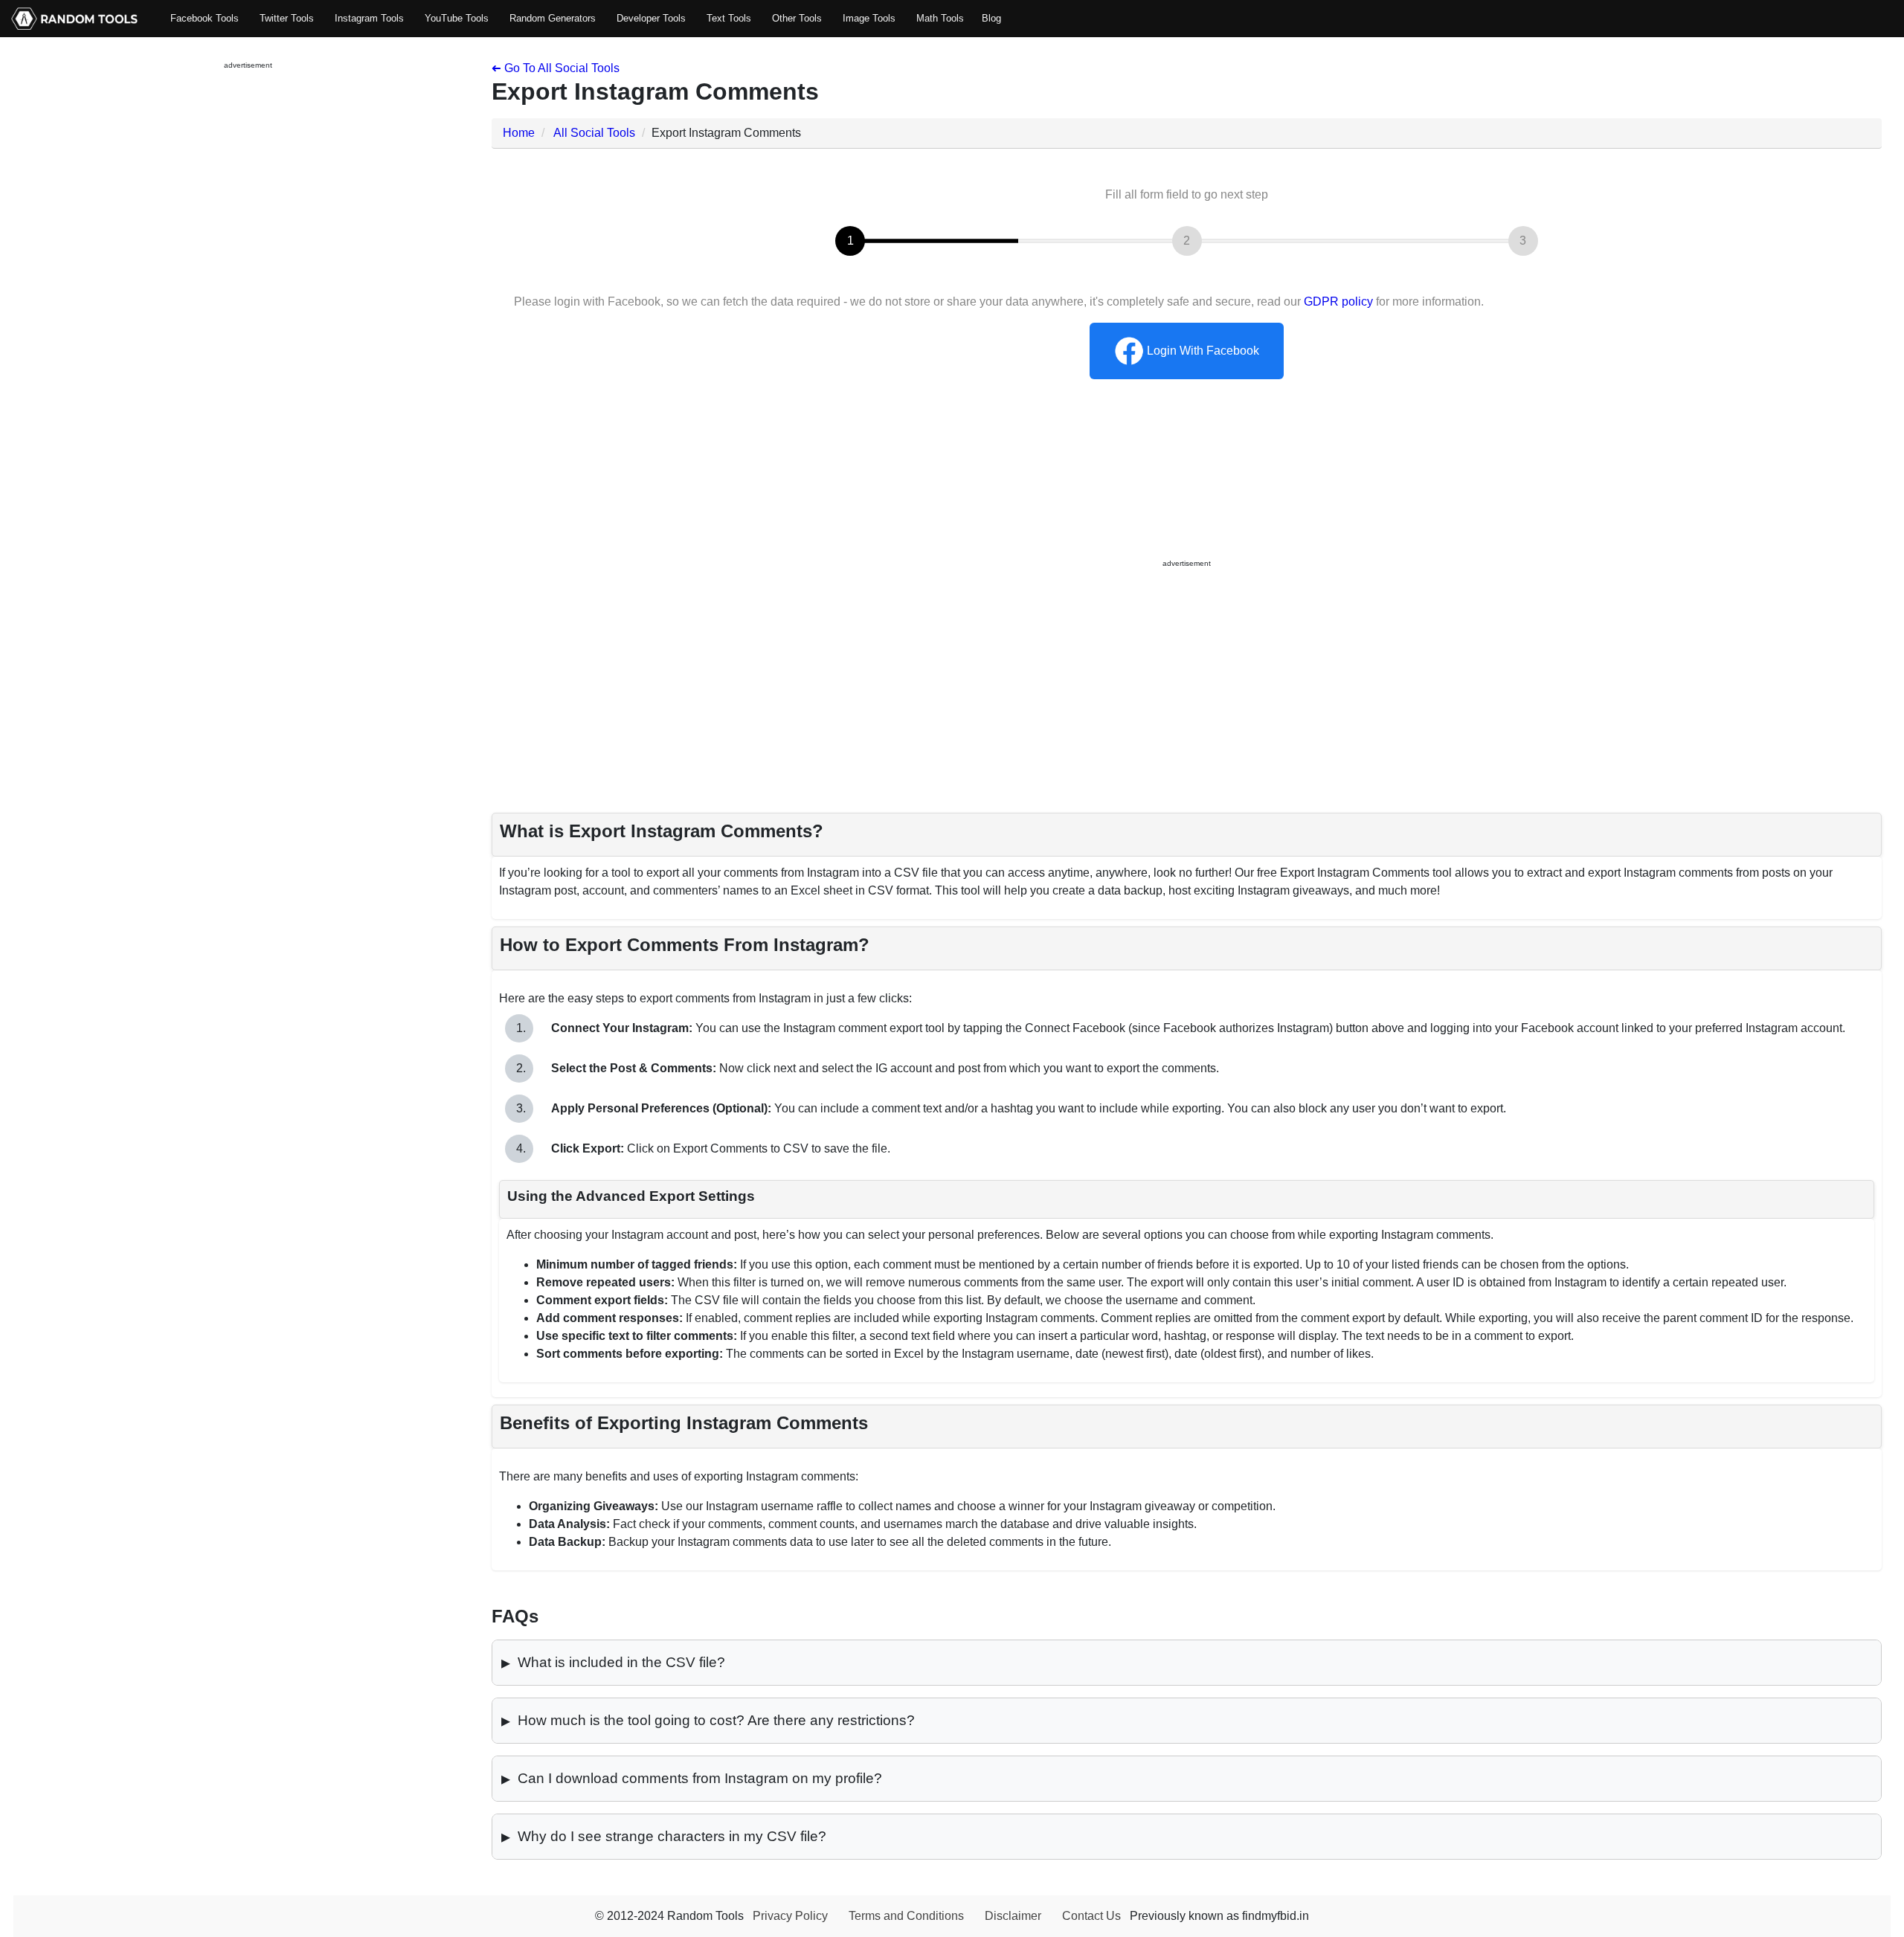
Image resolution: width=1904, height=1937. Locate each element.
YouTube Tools (457, 18)
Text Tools (729, 18)
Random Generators (553, 18)
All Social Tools (594, 133)
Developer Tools (651, 18)
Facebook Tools (205, 18)
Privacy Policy (790, 1916)
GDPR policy (1338, 302)
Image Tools (869, 18)
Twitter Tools (287, 18)
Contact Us (1091, 1916)
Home (519, 133)
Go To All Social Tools (556, 68)
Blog (991, 18)
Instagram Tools (369, 18)
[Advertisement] (248, 306)
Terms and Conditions (906, 1916)
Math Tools (940, 18)
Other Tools (797, 18)
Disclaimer (1013, 1916)
